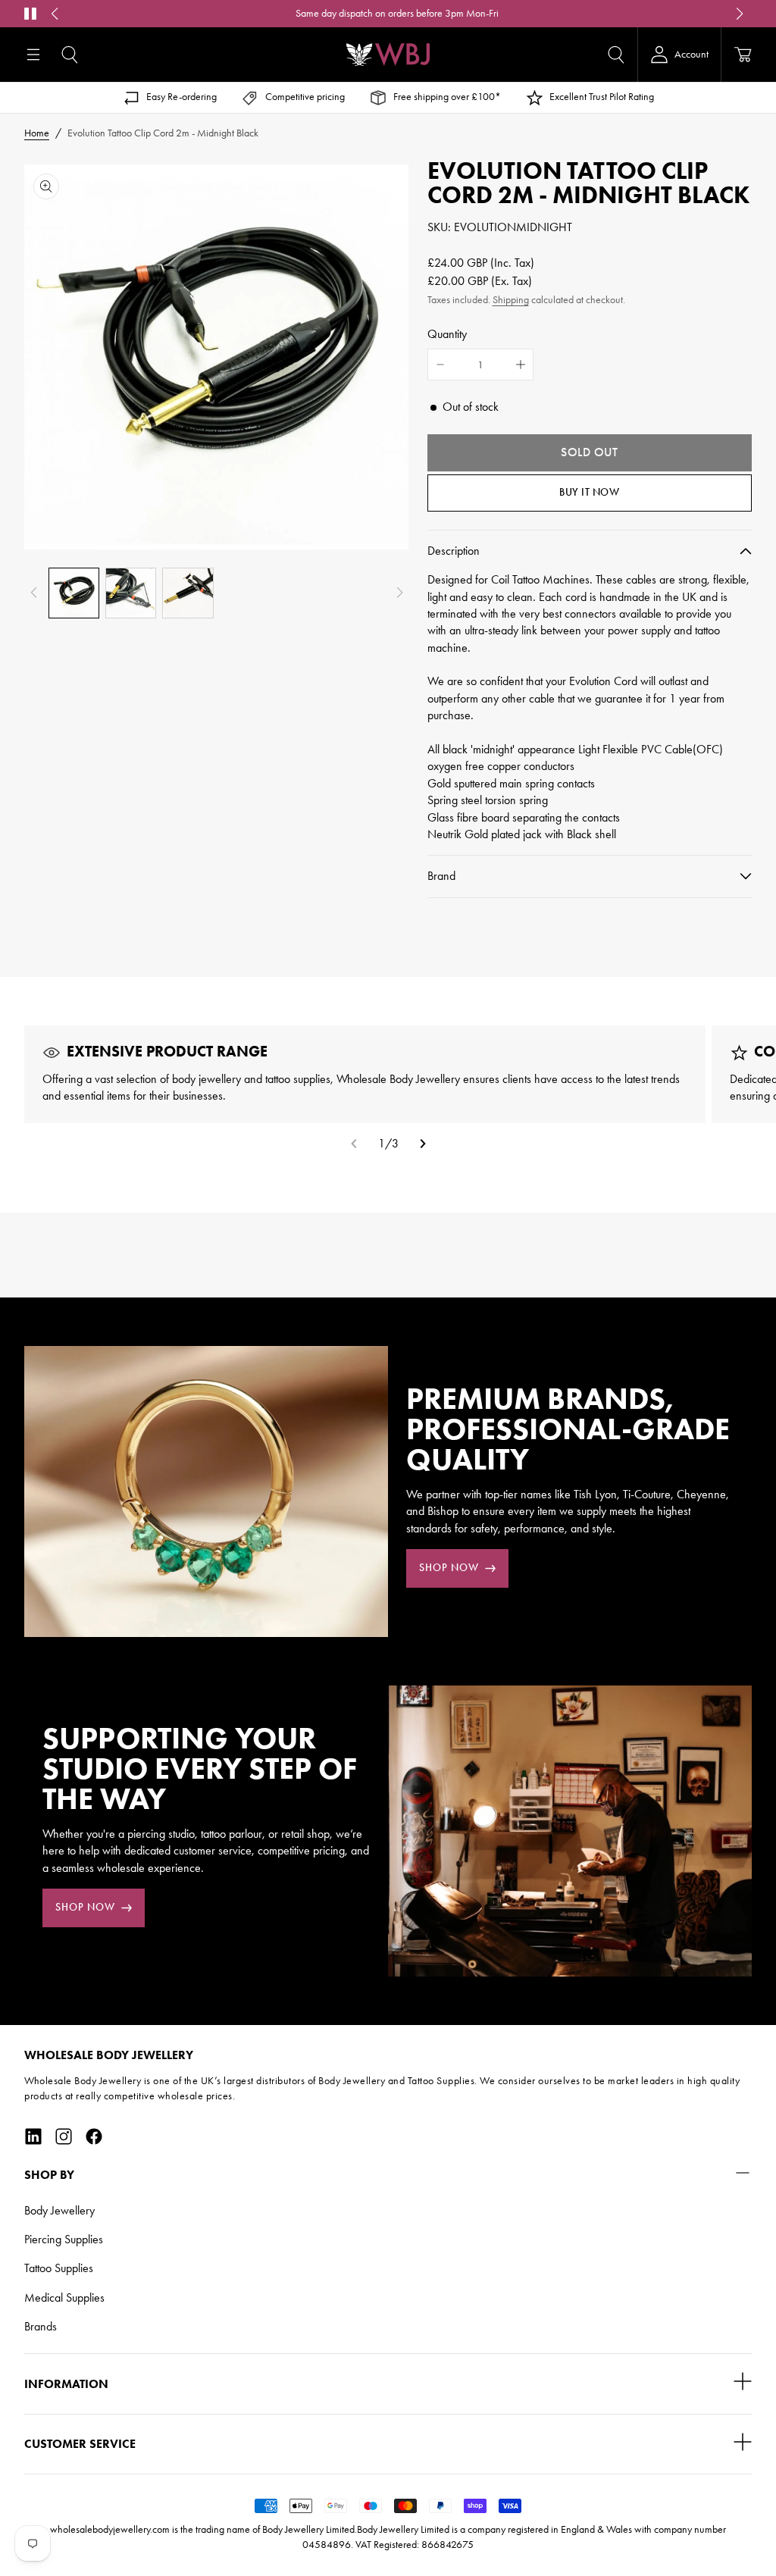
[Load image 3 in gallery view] (188, 593)
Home (37, 133)
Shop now (449, 1568)
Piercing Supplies (64, 2239)
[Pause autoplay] (30, 14)
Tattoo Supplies (59, 2268)
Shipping (511, 300)
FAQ (550, 13)
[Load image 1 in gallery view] (74, 593)
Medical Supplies (64, 2297)
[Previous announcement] (55, 14)
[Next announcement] (740, 14)
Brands (41, 2326)
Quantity (447, 334)
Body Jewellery (59, 2210)
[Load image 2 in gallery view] (131, 593)
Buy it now (589, 492)
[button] (70, 55)
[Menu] (33, 55)
